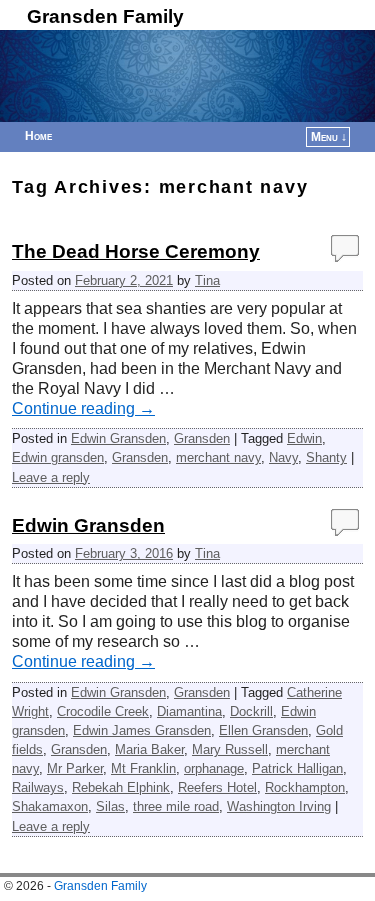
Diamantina (189, 711)
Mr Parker (75, 768)
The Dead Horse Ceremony (136, 251)
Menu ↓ (329, 137)
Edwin (304, 438)
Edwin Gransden (118, 438)
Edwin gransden (58, 457)
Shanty (326, 457)
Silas (110, 806)
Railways (38, 787)
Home (38, 136)
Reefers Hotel (217, 787)
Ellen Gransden (263, 730)
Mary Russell (230, 749)
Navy (283, 457)
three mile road (176, 806)
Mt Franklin (143, 768)
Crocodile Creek (103, 711)
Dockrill (251, 711)
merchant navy (218, 457)
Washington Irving (279, 806)
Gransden (202, 438)
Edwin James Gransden (142, 730)
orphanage (214, 768)
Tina (207, 280)
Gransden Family (105, 16)
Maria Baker (149, 749)
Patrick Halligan (297, 768)
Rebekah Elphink (121, 787)
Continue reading (83, 408)
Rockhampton (305, 787)
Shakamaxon (50, 806)
